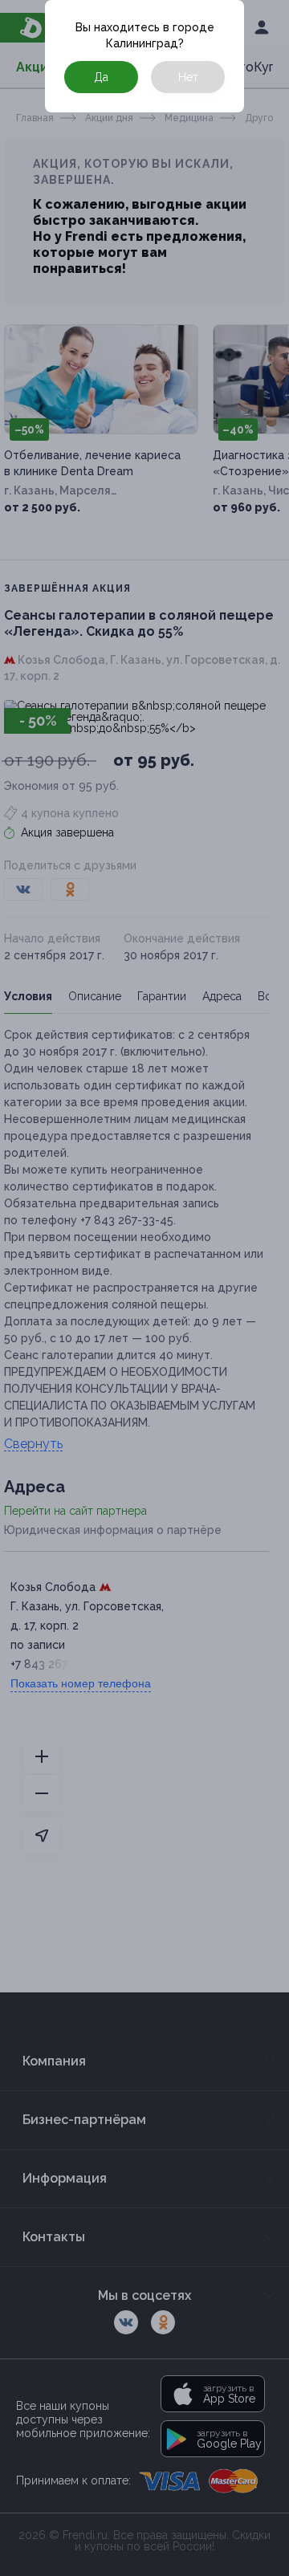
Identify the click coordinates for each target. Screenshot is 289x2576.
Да (101, 77)
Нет (188, 77)
